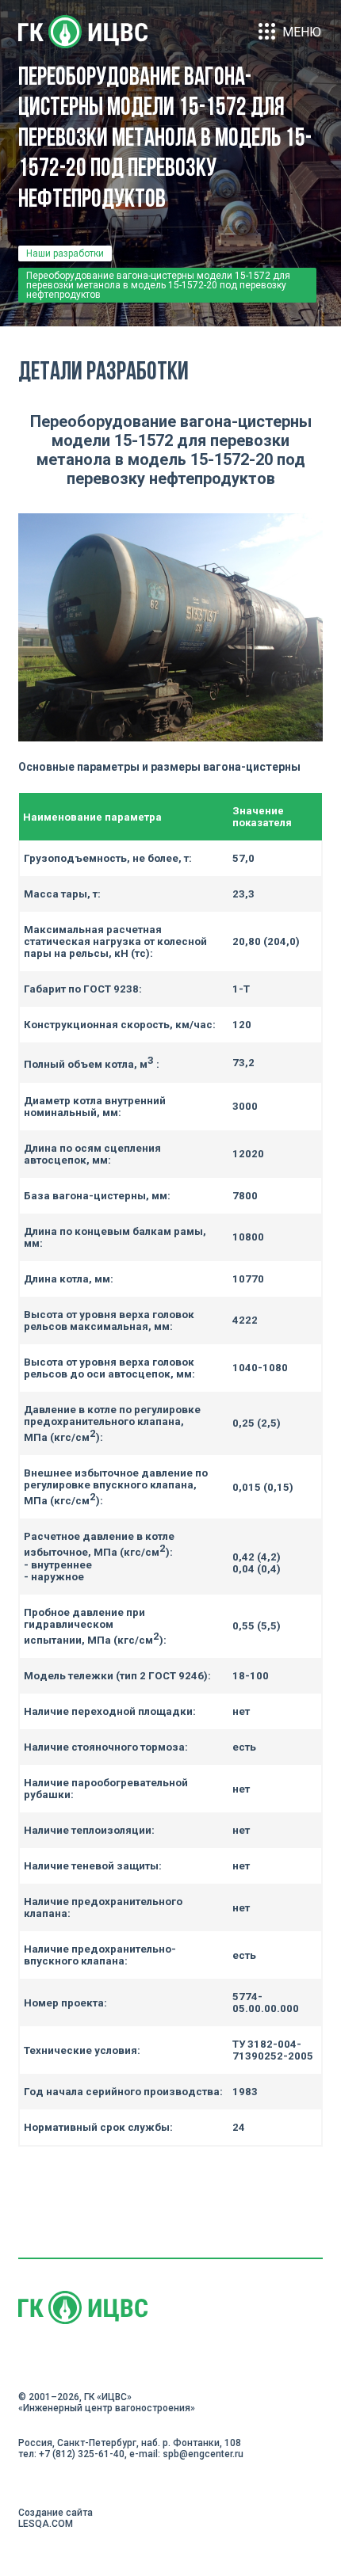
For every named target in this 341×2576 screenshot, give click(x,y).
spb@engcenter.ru (203, 2454)
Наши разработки (65, 253)
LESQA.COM (46, 2524)
